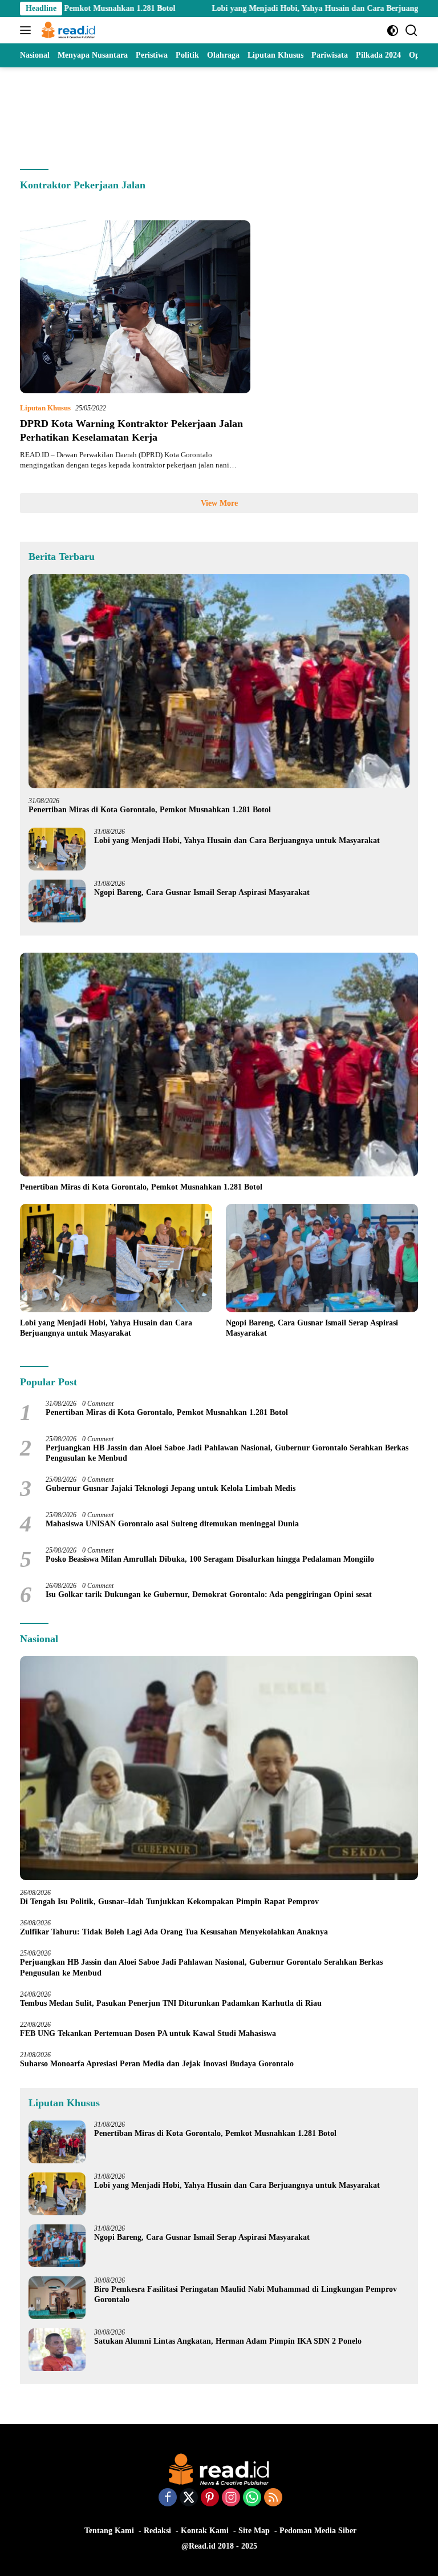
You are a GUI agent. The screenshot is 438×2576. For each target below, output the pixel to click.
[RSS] (273, 2498)
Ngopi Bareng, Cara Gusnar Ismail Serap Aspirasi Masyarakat (202, 892)
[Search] (411, 31)
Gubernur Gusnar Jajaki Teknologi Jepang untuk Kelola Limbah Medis (171, 1488)
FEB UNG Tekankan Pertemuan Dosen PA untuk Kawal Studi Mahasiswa (148, 2033)
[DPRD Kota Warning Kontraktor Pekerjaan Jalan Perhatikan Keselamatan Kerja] (135, 307)
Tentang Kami (109, 2531)
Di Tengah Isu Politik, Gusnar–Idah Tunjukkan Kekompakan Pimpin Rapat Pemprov (169, 1902)
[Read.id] (67, 30)
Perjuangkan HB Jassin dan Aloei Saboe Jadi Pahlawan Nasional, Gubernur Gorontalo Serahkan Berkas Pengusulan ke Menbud (227, 1453)
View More (219, 503)
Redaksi (157, 2531)
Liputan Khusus (45, 408)
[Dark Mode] (393, 31)
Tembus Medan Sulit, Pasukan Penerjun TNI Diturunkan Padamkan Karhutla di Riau (171, 2003)
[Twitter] (189, 2498)
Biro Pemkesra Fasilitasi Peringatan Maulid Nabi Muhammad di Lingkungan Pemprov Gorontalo (246, 2294)
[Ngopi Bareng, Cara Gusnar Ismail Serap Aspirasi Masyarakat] (57, 901)
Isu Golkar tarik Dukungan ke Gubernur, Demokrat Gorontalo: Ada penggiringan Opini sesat (209, 1595)
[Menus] (28, 30)
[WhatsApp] (252, 2498)
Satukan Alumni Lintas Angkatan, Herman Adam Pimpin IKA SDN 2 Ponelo (228, 2341)
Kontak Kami (205, 2531)
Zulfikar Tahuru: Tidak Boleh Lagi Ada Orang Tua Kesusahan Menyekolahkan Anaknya (176, 1932)
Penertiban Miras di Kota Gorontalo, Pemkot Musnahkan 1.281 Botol (150, 810)
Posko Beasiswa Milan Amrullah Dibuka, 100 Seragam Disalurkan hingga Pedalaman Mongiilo (210, 1559)
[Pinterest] (210, 2498)
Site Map (254, 2531)
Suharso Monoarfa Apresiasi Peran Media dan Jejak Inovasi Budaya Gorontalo (159, 2064)
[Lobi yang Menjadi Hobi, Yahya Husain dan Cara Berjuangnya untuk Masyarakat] (57, 849)
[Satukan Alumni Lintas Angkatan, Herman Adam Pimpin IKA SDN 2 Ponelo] (57, 2350)
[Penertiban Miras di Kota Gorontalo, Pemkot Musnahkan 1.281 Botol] (219, 682)
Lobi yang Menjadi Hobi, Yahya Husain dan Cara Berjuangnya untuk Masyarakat (290, 8)
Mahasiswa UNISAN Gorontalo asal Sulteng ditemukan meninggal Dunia (172, 1524)
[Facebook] (168, 2498)
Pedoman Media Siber (318, 2531)
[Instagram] (231, 2498)
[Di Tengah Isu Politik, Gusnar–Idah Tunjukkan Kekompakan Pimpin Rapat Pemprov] (219, 1768)
